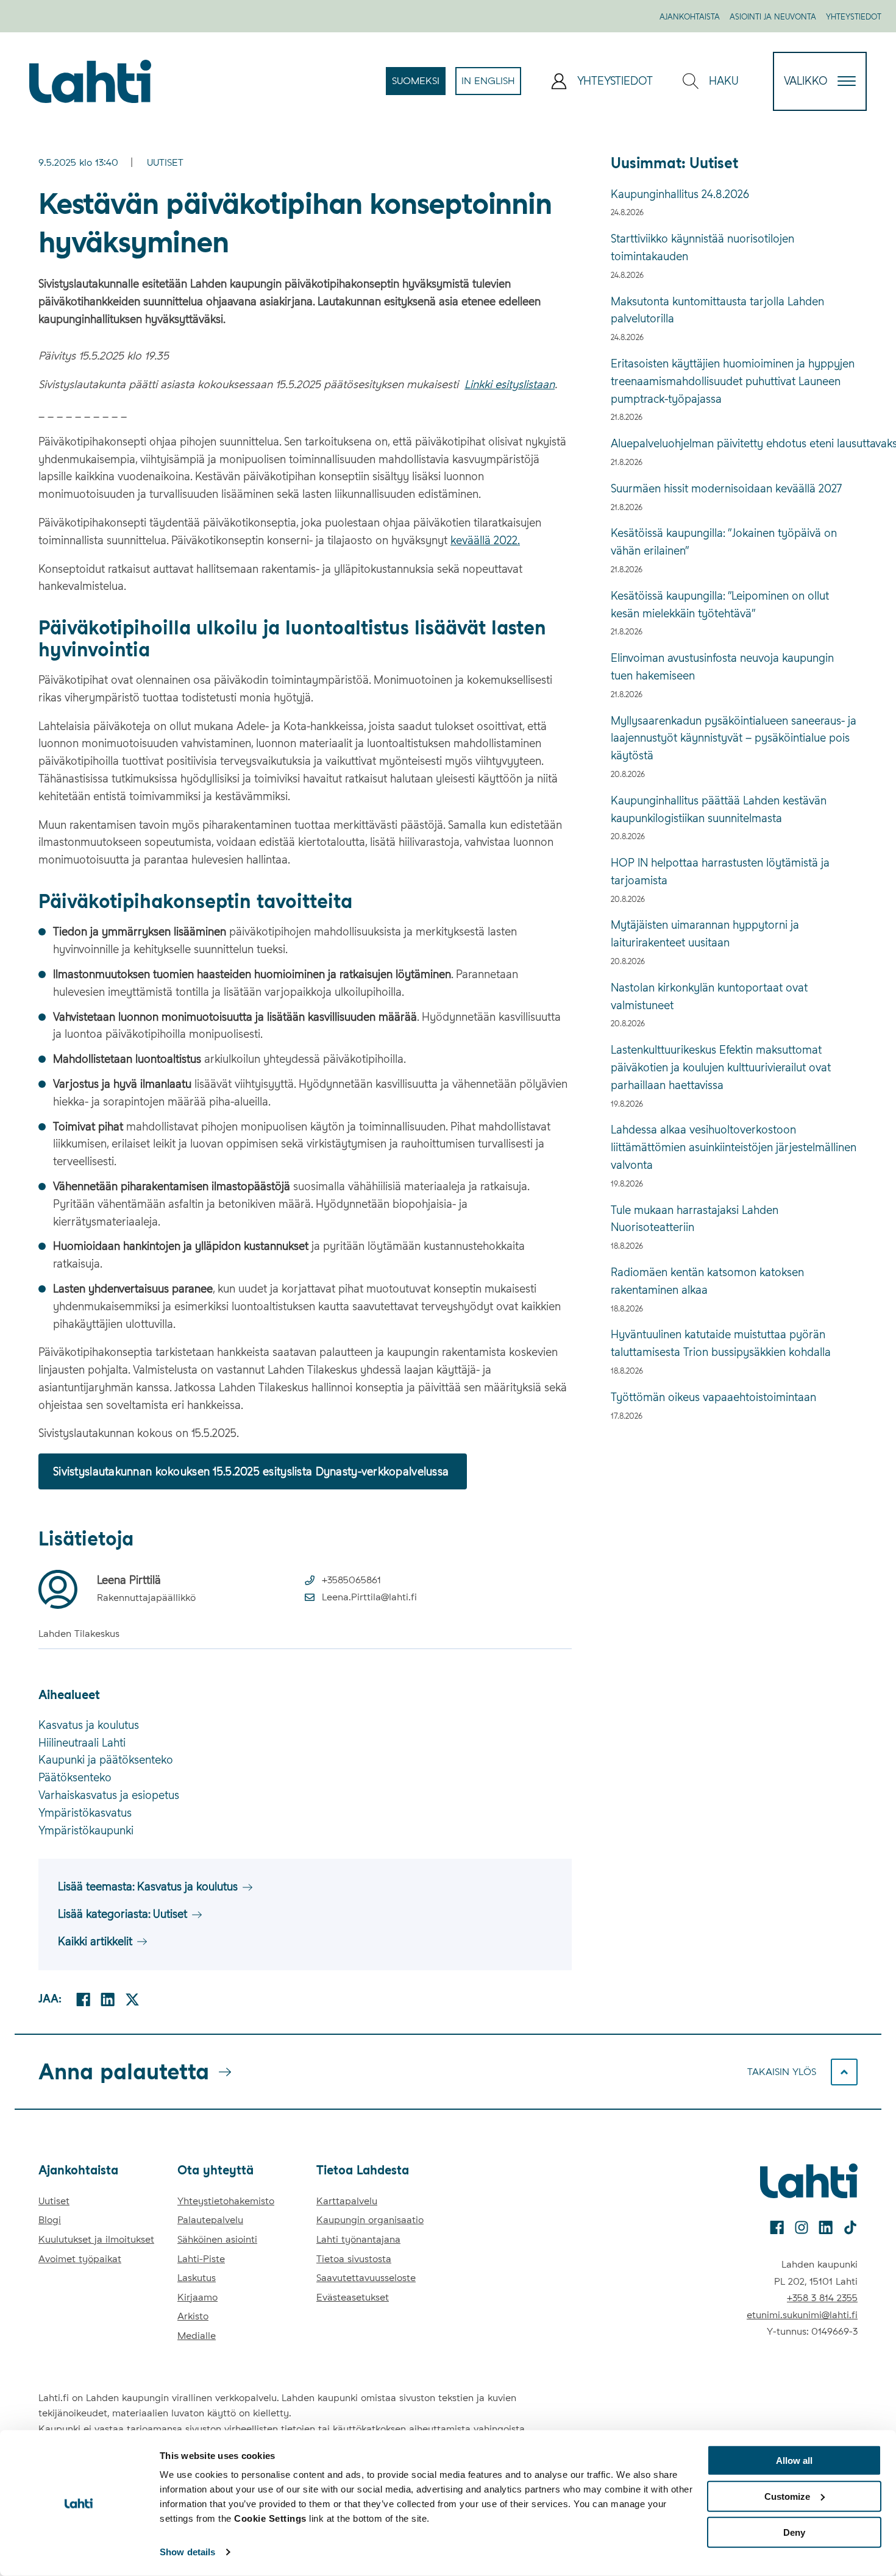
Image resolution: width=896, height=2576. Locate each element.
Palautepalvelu (210, 2220)
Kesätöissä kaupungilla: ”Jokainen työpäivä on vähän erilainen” (724, 542)
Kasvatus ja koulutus (89, 1725)
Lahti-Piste (201, 2259)
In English (491, 85)
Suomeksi (419, 85)
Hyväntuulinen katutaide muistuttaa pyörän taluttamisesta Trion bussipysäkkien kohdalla (721, 1343)
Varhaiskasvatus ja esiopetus (109, 1795)
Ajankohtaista (690, 17)
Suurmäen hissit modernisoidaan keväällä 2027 (726, 488)
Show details (187, 2552)
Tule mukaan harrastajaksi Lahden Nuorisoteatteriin (695, 1219)
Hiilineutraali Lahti (82, 1743)
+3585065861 (351, 1580)
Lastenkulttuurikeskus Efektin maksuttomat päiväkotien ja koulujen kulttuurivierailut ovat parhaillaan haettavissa (721, 1067)
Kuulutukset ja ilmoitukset (96, 2239)
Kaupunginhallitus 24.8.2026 (680, 194)
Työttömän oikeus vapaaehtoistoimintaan (713, 1397)
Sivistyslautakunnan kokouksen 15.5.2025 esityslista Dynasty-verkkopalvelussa (253, 1471)
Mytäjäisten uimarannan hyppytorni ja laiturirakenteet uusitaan (705, 934)
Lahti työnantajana (358, 2239)
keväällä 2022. (485, 540)
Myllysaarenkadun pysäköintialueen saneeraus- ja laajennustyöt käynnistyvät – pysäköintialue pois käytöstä (734, 738)
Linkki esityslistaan (510, 384)
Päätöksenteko (75, 1777)
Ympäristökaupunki (86, 1830)
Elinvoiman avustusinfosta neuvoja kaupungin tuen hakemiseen (722, 667)
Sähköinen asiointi (217, 2239)
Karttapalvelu (347, 2201)
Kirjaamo (197, 2297)
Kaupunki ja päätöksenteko (106, 1760)
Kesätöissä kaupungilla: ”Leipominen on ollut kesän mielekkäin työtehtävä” (720, 605)
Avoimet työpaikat (80, 2259)
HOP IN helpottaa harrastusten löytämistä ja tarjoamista (720, 871)
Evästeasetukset (353, 2297)
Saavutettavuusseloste (366, 2278)
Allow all (794, 2461)
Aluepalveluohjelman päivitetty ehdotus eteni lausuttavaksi (734, 443)
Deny (794, 2532)
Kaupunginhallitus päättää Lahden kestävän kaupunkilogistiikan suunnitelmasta (719, 809)
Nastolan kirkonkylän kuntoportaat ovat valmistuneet (709, 996)
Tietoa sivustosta (354, 2259)
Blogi (50, 2220)
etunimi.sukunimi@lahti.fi (802, 2315)
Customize (787, 2496)
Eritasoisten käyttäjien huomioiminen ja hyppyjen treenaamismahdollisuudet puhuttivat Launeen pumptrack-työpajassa (733, 381)
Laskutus (197, 2278)
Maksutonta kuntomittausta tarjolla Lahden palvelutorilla (717, 310)
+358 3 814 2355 (822, 2298)
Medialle (197, 2336)
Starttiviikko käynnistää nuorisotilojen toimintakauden (702, 247)
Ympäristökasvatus (85, 1813)
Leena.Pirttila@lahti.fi (369, 1597)
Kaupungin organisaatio (370, 2220)
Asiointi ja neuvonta (773, 17)
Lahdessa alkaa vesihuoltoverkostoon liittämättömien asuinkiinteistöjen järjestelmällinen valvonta (734, 1147)
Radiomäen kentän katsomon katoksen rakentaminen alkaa (707, 1281)
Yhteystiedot (854, 17)
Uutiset (165, 162)
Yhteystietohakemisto (226, 2201)
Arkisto (193, 2316)
